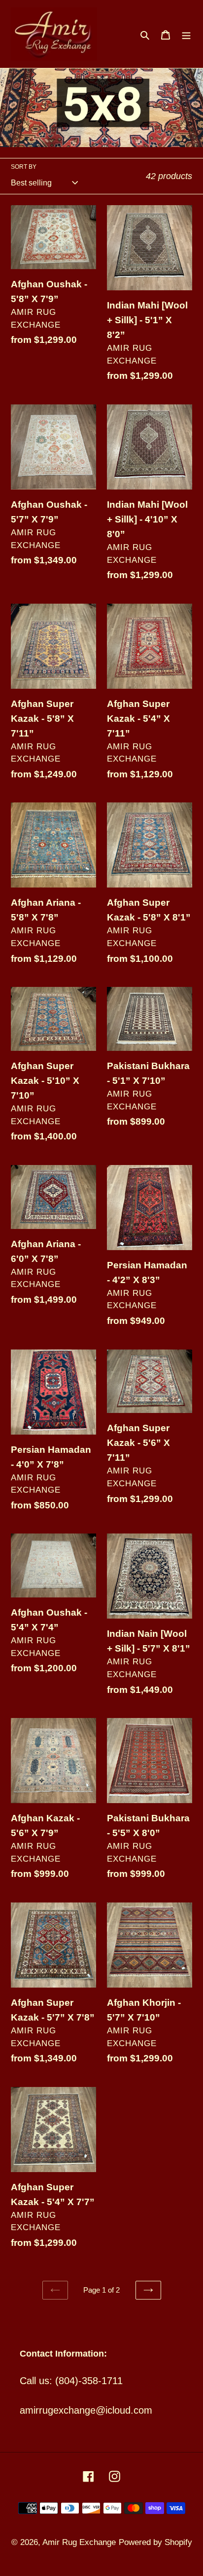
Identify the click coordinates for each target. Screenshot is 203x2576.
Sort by (24, 167)
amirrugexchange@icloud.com (86, 2410)
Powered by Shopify (155, 2542)
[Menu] (186, 34)
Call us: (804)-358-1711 (71, 2381)
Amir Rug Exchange (79, 2542)
